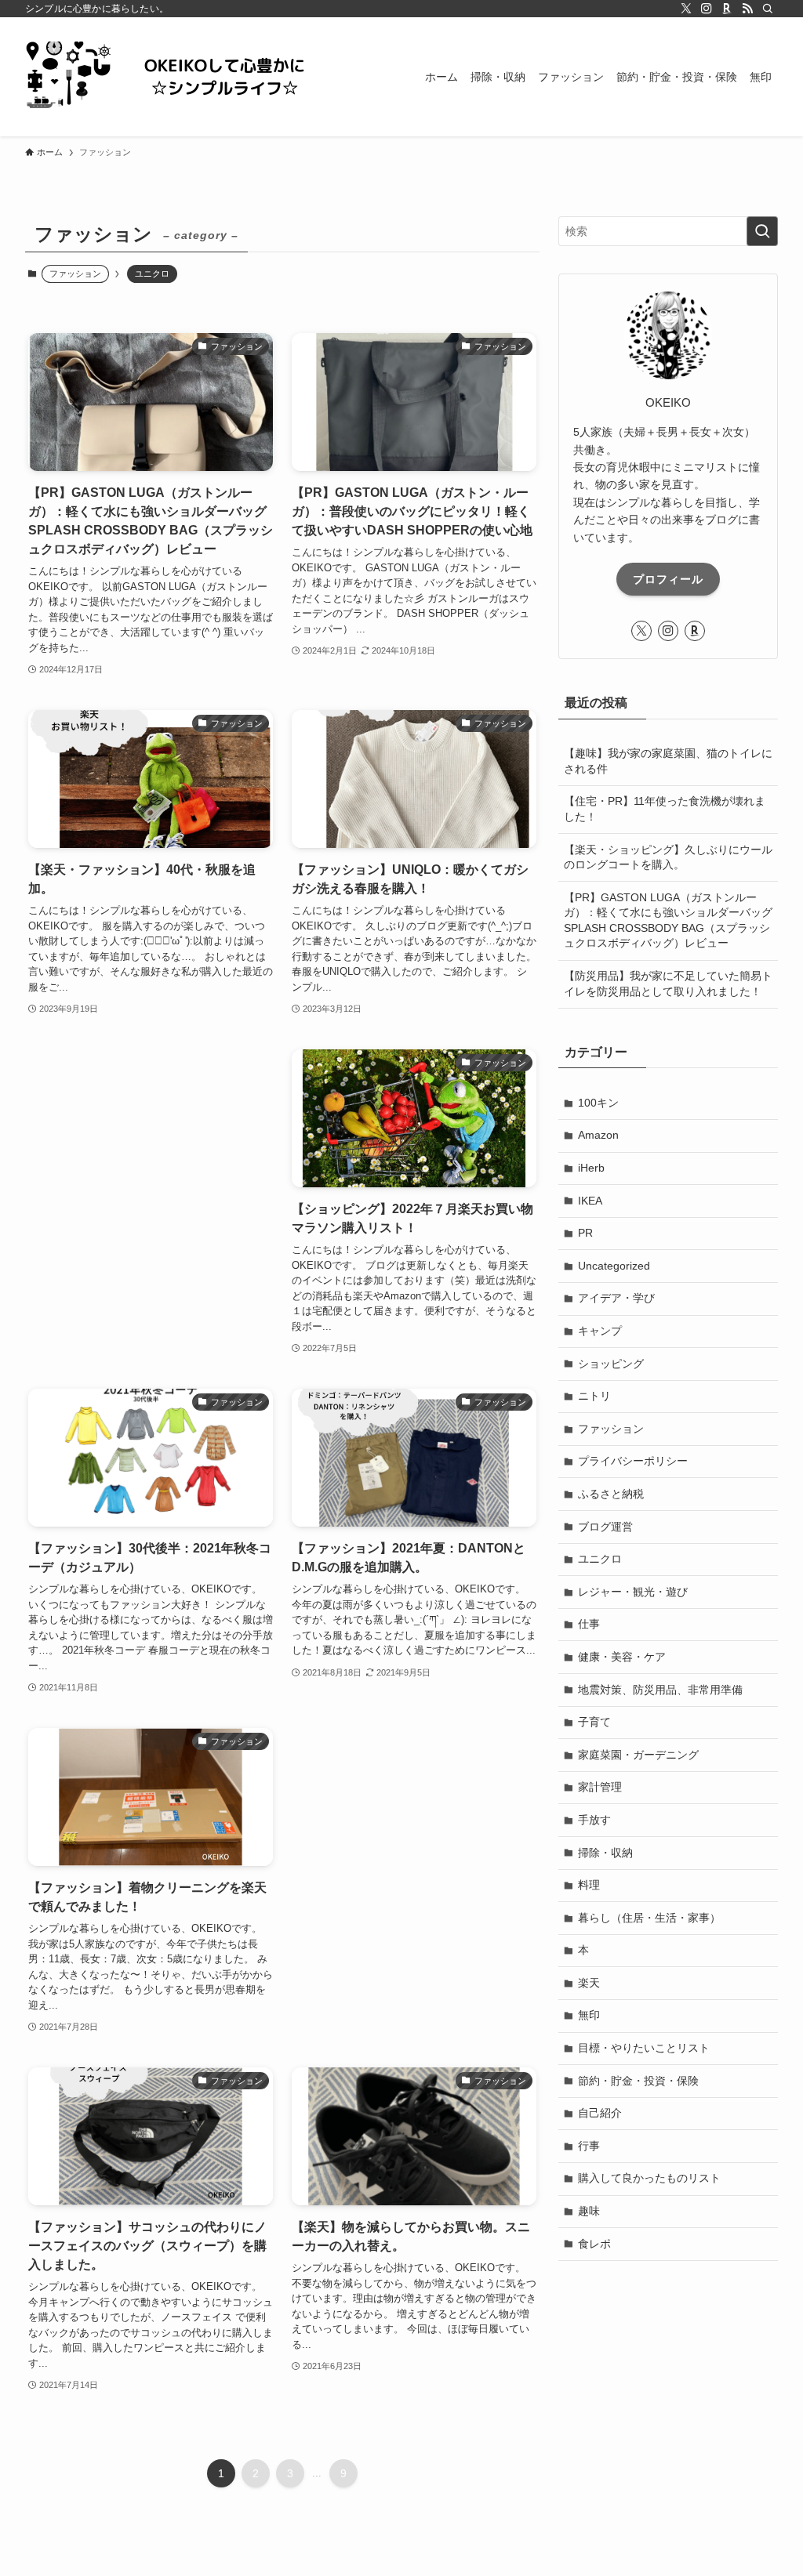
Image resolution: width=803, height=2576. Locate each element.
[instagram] (707, 9)
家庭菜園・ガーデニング (638, 1755)
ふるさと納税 (611, 1494)
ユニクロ (152, 274)
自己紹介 (600, 2113)
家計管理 (600, 1787)
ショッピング (611, 1364)
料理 (589, 1885)
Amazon (598, 1135)
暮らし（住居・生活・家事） (649, 1918)
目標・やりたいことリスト (644, 2048)
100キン (598, 1103)
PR (585, 1233)
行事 (589, 2146)
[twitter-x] (686, 9)
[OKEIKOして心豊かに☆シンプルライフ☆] (182, 77)
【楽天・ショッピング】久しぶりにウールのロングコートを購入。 (668, 857)
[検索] (768, 9)
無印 (589, 2015)
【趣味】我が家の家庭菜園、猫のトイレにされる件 (668, 761)
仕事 (589, 1624)
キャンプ (600, 1331)
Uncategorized (614, 1266)
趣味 (589, 2211)
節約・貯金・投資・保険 (638, 2081)
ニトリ (594, 1396)
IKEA (590, 1201)
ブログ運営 (605, 1527)
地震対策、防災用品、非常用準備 (660, 1690)
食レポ (594, 2244)
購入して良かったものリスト (649, 2178)
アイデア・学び (616, 1298)
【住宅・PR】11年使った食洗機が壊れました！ (665, 809)
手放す (594, 1820)
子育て (594, 1722)
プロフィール (668, 579)
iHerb (591, 1168)
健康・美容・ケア (622, 1657)
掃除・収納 (605, 1853)
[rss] (747, 9)
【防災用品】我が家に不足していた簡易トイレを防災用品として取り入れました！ (668, 984)
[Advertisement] (151, 1163)
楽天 (589, 1983)
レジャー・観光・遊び (633, 1592)
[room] (727, 9)
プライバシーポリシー (633, 1461)
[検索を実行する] (762, 231)
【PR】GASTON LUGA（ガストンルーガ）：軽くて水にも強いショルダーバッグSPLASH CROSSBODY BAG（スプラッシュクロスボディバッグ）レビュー (668, 920)
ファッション (611, 1429)
